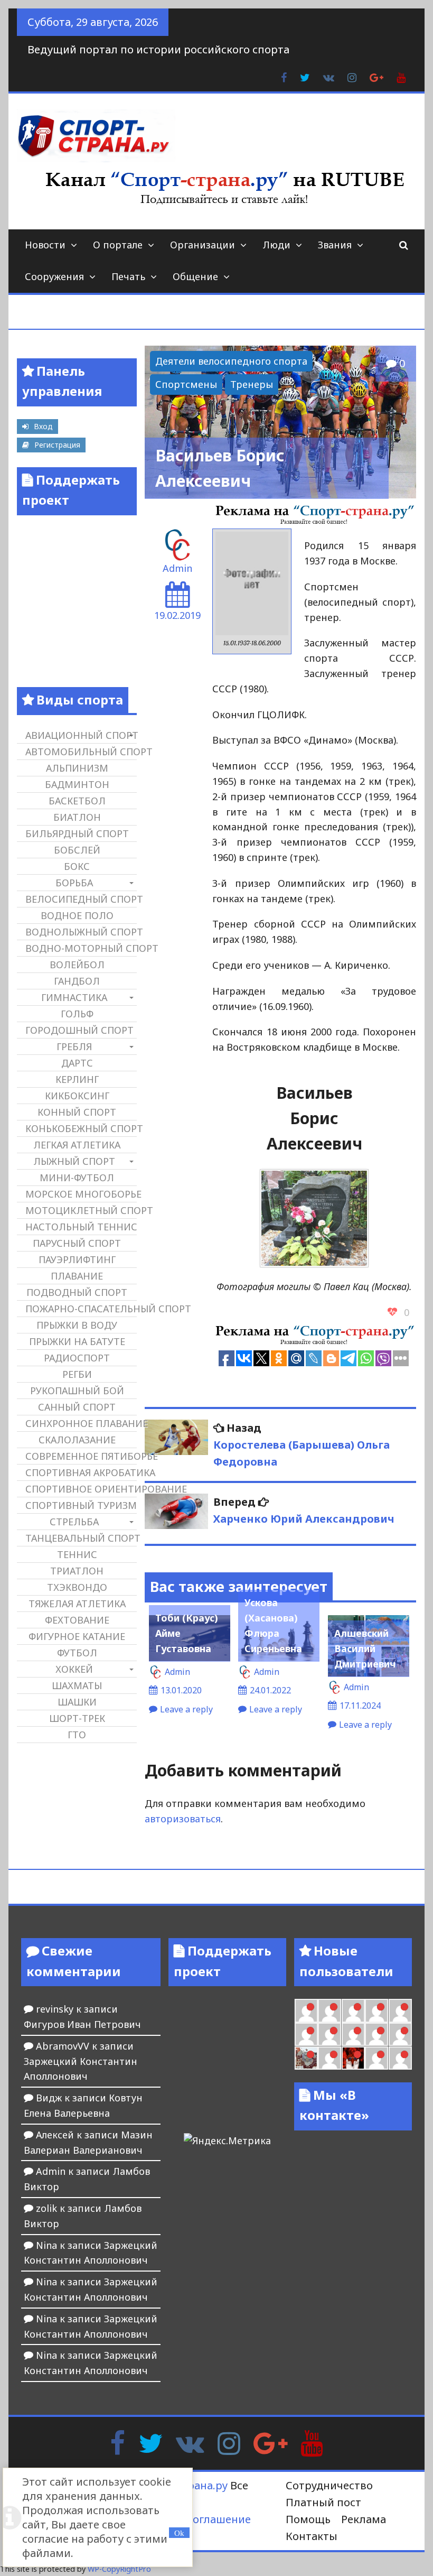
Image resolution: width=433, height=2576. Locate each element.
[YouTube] (312, 2442)
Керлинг (77, 1079)
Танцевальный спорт (81, 1538)
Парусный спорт (77, 1243)
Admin (177, 568)
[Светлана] (376, 2034)
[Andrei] (400, 2058)
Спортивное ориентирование (81, 1489)
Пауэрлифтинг (77, 1259)
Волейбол (77, 965)
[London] (330, 2010)
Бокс (77, 866)
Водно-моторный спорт (81, 948)
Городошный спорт (79, 1030)
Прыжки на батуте (77, 1341)
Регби (77, 1374)
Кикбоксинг (77, 1096)
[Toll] (400, 2010)
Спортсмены (186, 384)
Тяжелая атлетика (77, 1604)
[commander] (400, 2034)
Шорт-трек (77, 1718)
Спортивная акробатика (81, 1472)
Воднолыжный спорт (81, 932)
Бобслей (77, 850)
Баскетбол (77, 801)
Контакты (312, 2536)
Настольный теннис (81, 1227)
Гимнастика (74, 997)
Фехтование (77, 1620)
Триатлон (77, 1571)
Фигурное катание (77, 1636)
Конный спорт (77, 1112)
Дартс (77, 1063)
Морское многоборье (81, 1194)
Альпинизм (77, 768)
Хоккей (74, 1669)
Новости (45, 245)
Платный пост (323, 2502)
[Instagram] (229, 2442)
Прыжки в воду (77, 1325)
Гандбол (77, 981)
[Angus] (353, 2010)
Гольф (77, 1014)
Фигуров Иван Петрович (82, 2024)
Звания (335, 245)
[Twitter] (150, 2442)
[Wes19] (306, 2058)
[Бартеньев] (376, 2058)
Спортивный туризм (81, 1505)
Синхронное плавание (81, 1423)
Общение (195, 276)
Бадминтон (77, 784)
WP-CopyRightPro (119, 2569)
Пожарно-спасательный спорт (81, 1309)
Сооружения (54, 276)
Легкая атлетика (77, 1145)
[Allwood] (306, 2010)
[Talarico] (376, 2010)
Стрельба (74, 1522)
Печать (128, 276)
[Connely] (353, 2034)
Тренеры (252, 384)
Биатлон (77, 817)
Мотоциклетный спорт (81, 1210)
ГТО (77, 1735)
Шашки (77, 1702)
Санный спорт (77, 1407)
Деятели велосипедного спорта (231, 361)
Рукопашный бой (77, 1391)
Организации (203, 245)
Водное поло (77, 915)
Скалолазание (77, 1440)
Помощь (308, 2519)
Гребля (74, 1046)
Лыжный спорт (74, 1161)
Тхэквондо (77, 1587)
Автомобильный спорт (81, 752)
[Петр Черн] (306, 2034)
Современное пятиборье (81, 1456)
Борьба (74, 883)
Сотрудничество (329, 2485)
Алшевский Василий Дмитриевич (365, 1648)
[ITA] (330, 2058)
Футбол (77, 1653)
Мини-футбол (77, 1178)
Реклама (364, 2519)
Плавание (77, 1276)
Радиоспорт (77, 1358)
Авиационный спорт (81, 735)
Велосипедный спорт (81, 899)
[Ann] (330, 2034)
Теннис (77, 1554)
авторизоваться (183, 1819)
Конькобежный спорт (81, 1128)
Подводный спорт (77, 1292)
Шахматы (77, 1685)
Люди (276, 245)
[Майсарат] (353, 2058)
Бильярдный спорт (77, 833)
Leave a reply (186, 1709)
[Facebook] (117, 2442)
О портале (118, 245)
